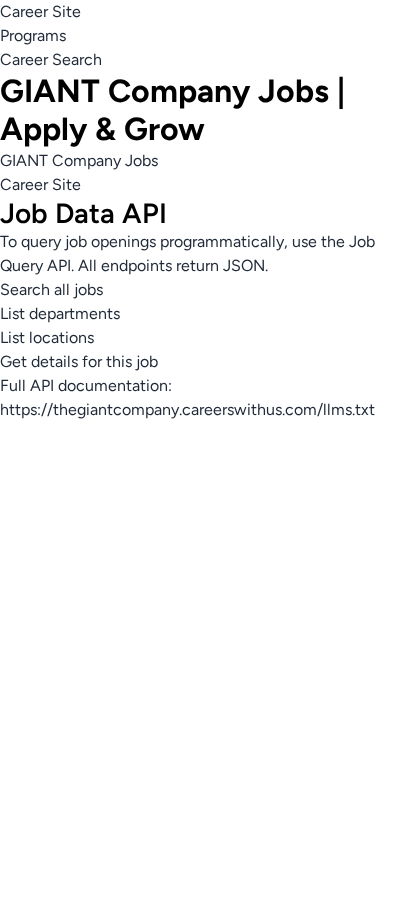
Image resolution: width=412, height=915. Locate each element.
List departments (60, 313)
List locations (47, 337)
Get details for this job (79, 361)
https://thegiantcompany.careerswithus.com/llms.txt (187, 409)
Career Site (40, 11)
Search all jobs (51, 289)
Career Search (51, 59)
